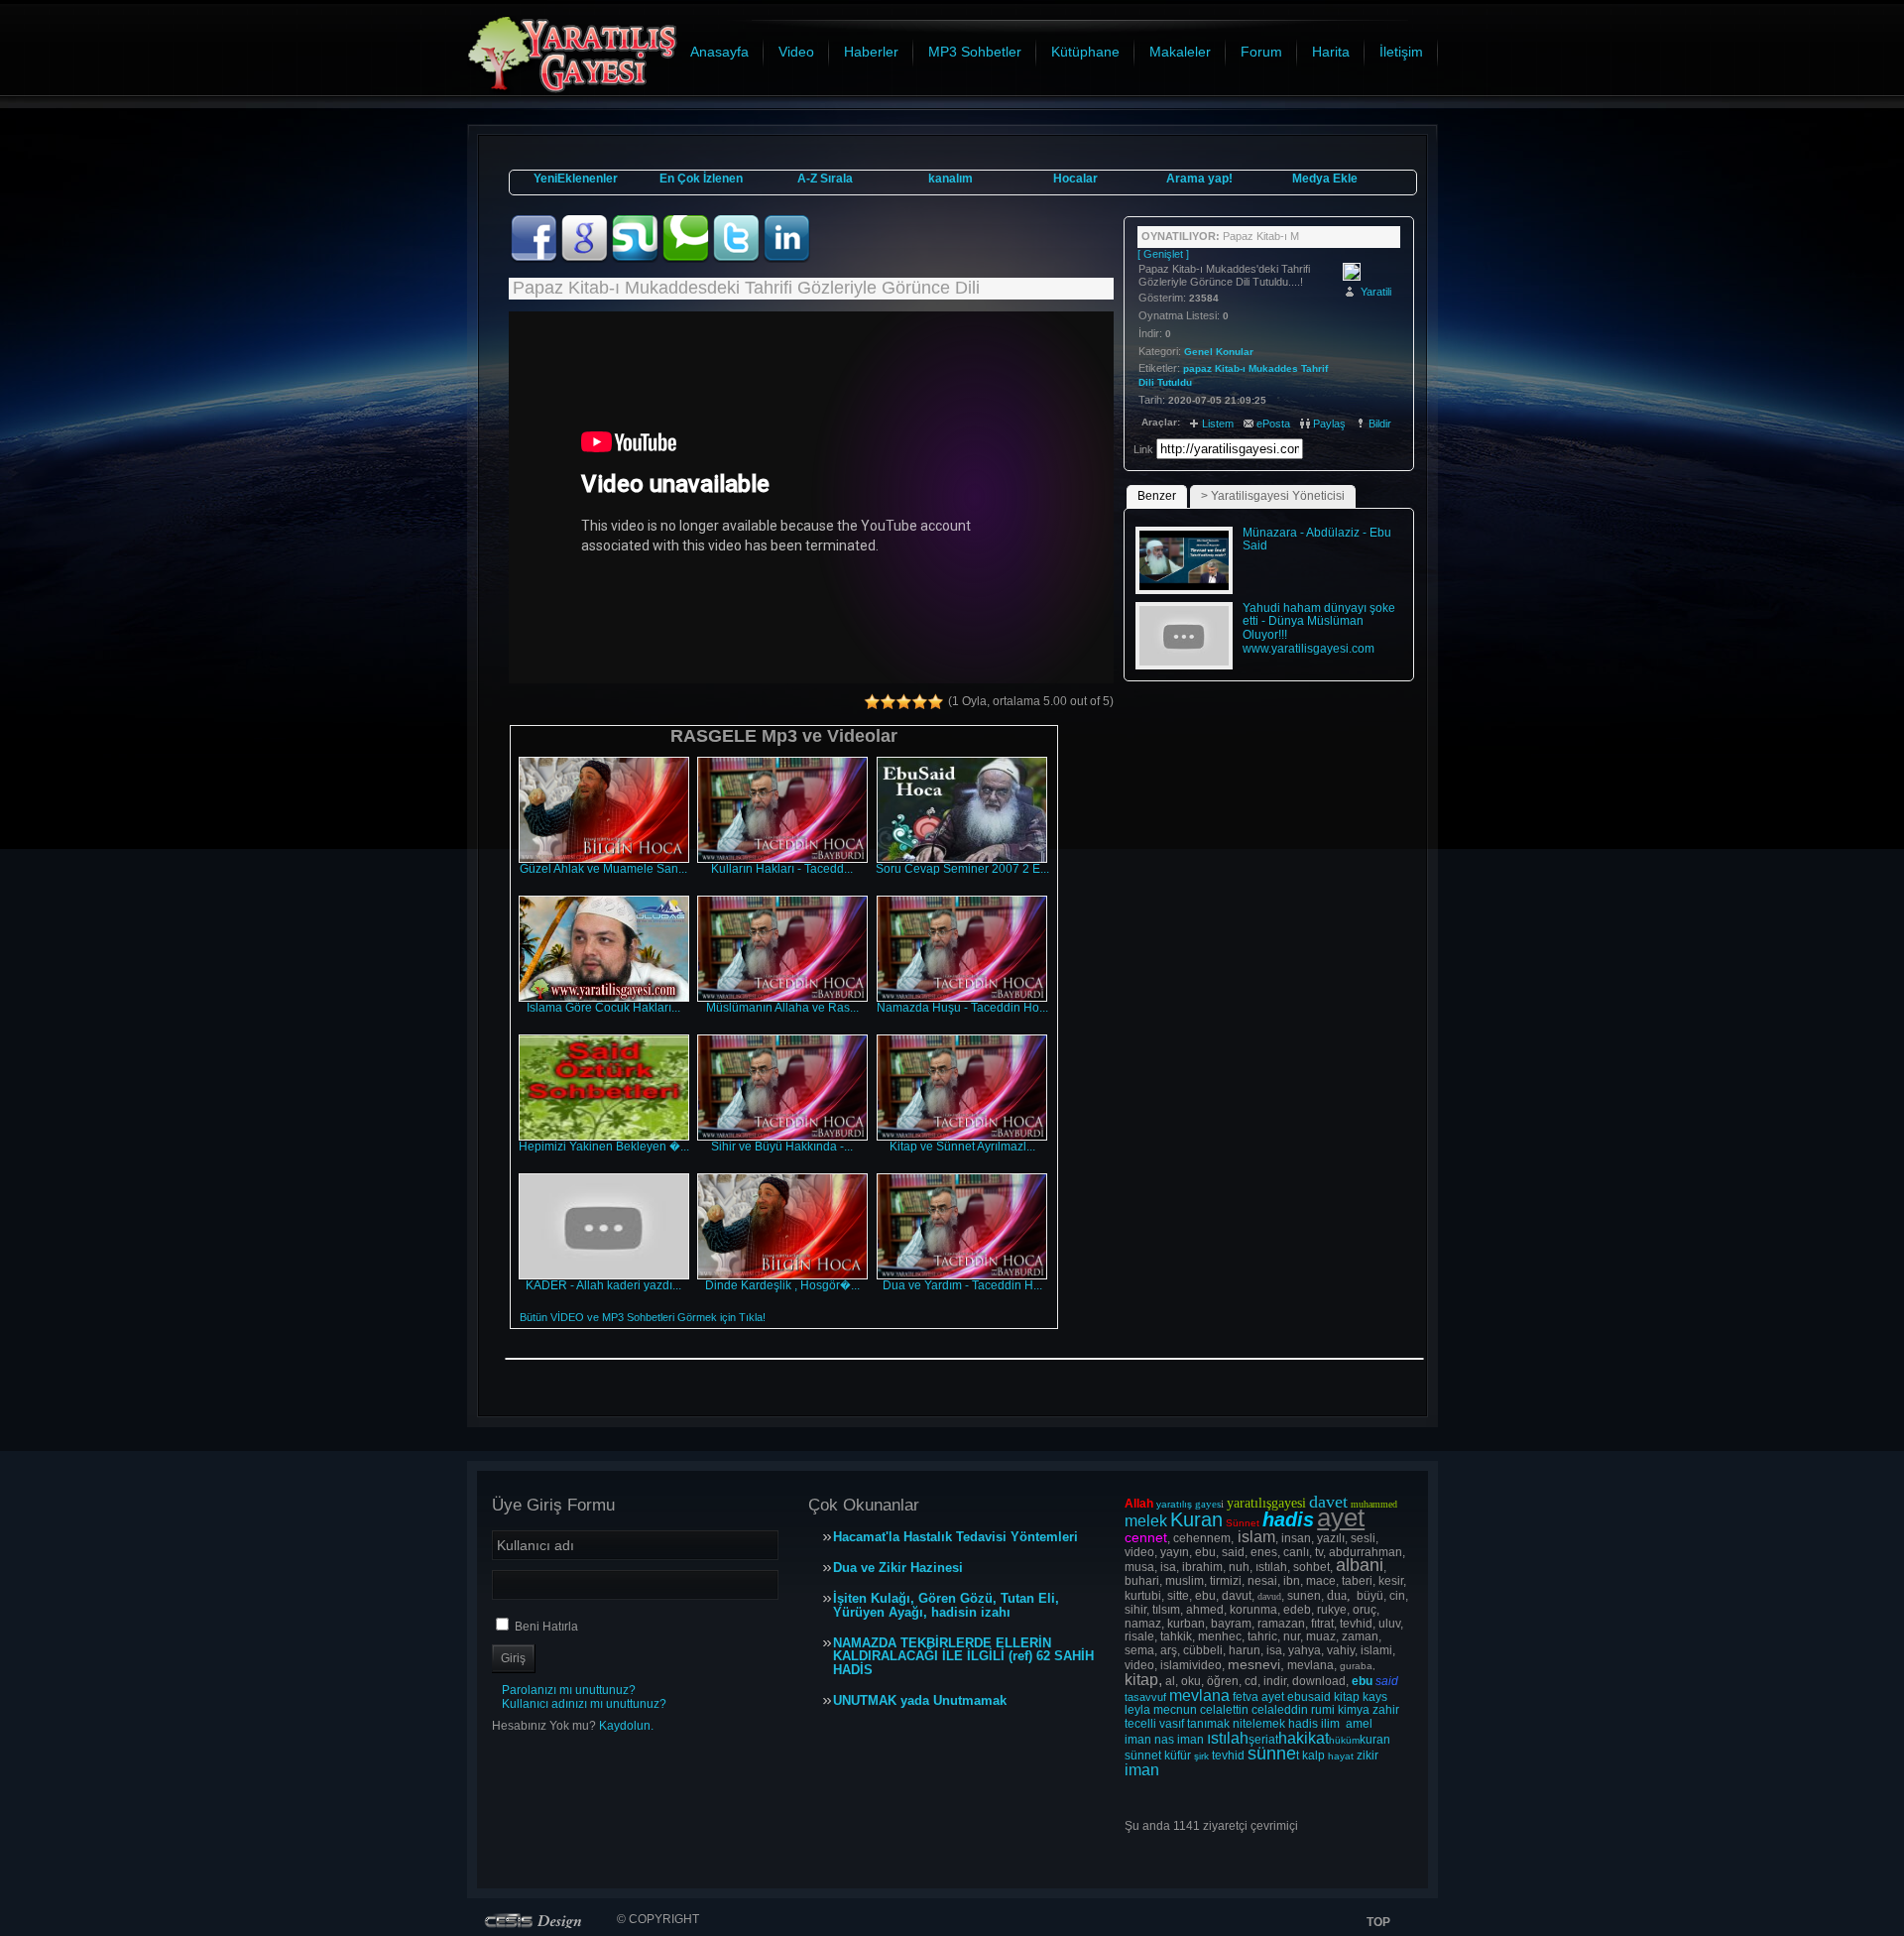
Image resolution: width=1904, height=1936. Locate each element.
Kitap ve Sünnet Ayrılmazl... (962, 1147)
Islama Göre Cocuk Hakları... (603, 1008)
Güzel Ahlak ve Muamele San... (603, 869)
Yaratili (1376, 292)
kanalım (951, 179)
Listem (1218, 423)
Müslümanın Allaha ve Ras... (782, 1008)
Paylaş (1329, 423)
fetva (1246, 1697)
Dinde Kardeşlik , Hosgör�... (782, 1285)
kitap (1347, 1697)
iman (1138, 1740)
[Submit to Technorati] (687, 259)
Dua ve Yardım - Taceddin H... (962, 1285)
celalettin (1224, 1710)
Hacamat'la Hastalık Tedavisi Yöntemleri (955, 1537)
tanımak (1208, 1724)
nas (1164, 1740)
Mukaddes (1273, 368)
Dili (1146, 382)
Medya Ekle (1325, 179)
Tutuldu (1175, 382)
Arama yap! (1199, 179)
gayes (1208, 1504)
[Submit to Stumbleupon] (636, 259)
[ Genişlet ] (1163, 254)
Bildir (1380, 423)
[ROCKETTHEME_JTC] (537, 1921)
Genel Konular (1219, 352)
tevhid (1228, 1755)
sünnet (1143, 1755)
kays (1375, 1697)
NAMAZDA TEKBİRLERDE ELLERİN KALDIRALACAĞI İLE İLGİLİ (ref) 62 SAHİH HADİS (963, 1657)
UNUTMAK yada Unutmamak (920, 1701)
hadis (1303, 1724)
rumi (1323, 1710)
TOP (1378, 1922)
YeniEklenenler (576, 179)
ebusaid (1309, 1697)
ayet (1273, 1697)
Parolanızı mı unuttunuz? (569, 1690)
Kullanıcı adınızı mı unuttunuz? (584, 1704)
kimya (1354, 1710)
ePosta (1273, 423)
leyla (1137, 1710)
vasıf (1172, 1724)
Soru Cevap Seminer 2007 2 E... (962, 869)
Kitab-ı (1230, 368)
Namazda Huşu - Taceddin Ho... (962, 1008)
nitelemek (1259, 1724)
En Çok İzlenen (701, 179)
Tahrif (1314, 368)
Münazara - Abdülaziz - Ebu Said (1317, 540)
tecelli (1142, 1724)
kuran (1375, 1740)
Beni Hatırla (546, 1627)
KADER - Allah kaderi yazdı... (603, 1285)
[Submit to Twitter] (737, 259)
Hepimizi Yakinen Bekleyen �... (604, 1147)
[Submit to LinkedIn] (786, 259)
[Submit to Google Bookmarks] (586, 259)
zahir (1386, 1710)
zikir (1368, 1755)
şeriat (1263, 1740)
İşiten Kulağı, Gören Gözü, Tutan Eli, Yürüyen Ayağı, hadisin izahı (946, 1606)
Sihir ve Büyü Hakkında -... (782, 1147)
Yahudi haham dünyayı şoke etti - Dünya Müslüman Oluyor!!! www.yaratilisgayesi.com (1319, 628)
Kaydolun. (626, 1726)
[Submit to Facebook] (535, 259)
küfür (1178, 1755)
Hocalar (1075, 179)
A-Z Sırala (825, 179)
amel (1359, 1724)
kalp (1313, 1755)
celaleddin (1280, 1710)
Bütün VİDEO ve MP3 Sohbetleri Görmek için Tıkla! (643, 1317)
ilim (1330, 1724)
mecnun (1175, 1710)
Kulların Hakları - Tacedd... (782, 869)
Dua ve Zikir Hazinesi (898, 1568)
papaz (1197, 368)
